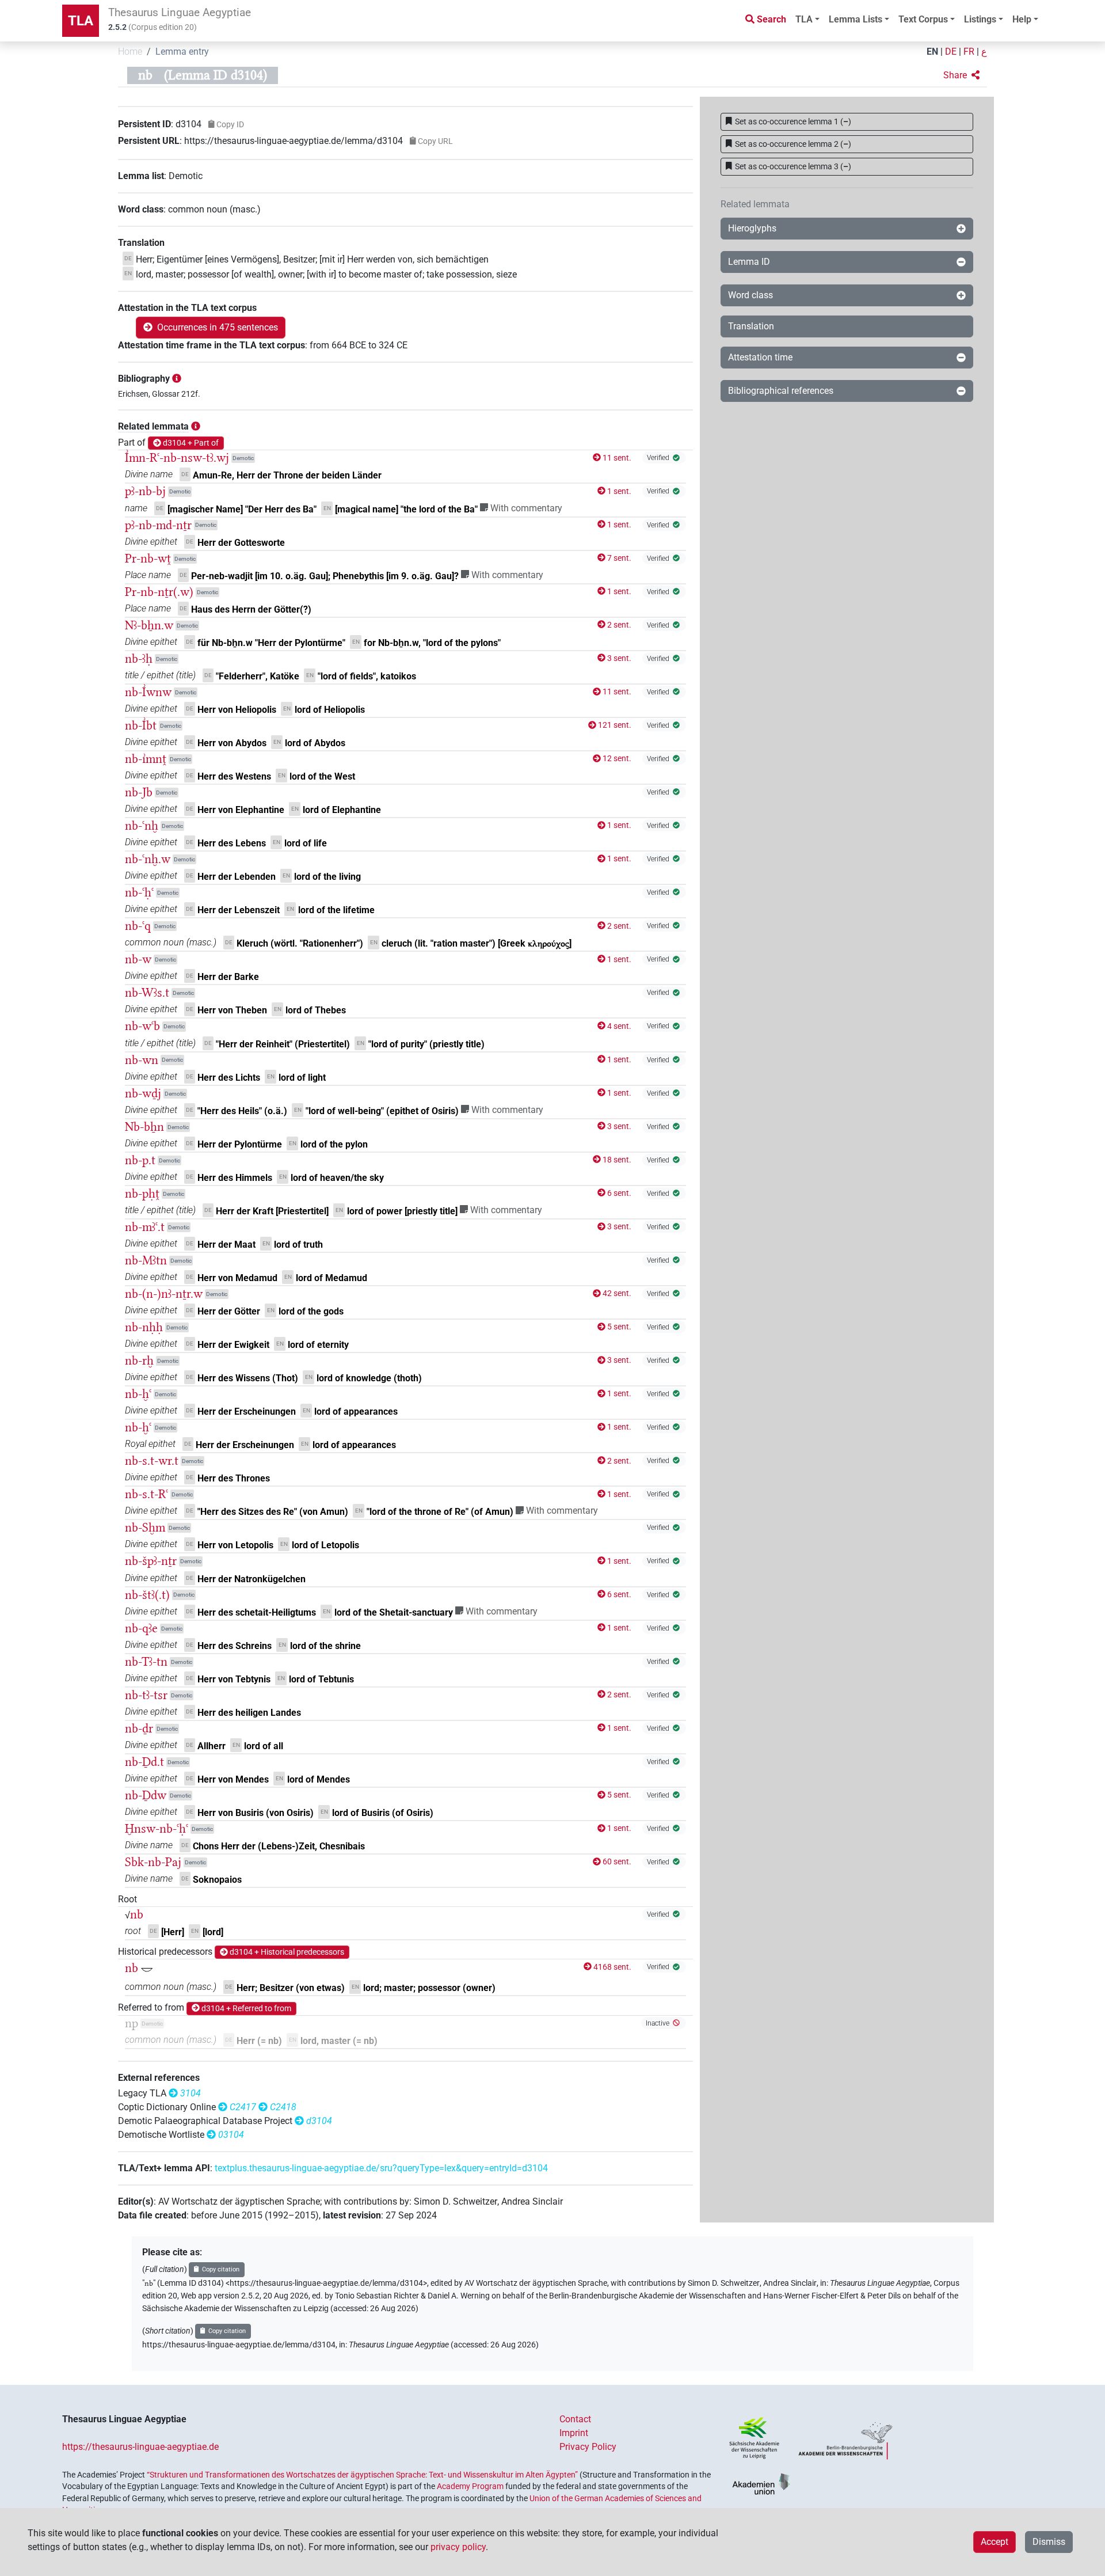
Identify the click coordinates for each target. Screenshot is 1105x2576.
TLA (81, 21)
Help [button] (1022, 19)
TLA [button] (804, 19)
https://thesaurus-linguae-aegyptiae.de (140, 2447)
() (793, 121)
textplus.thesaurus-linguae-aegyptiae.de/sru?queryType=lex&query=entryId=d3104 (381, 2168)
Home (130, 52)
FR (969, 52)
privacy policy (458, 2547)
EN (932, 52)
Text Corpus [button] (923, 19)
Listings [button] (980, 19)
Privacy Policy (588, 2447)
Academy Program (470, 2486)
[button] (961, 75)
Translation (751, 326)
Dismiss (1049, 2542)
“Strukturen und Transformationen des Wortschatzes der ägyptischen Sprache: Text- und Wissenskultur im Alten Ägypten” (362, 2475)
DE (951, 52)
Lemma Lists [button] (856, 19)
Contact (575, 2419)
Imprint (574, 2433)
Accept (995, 2542)
